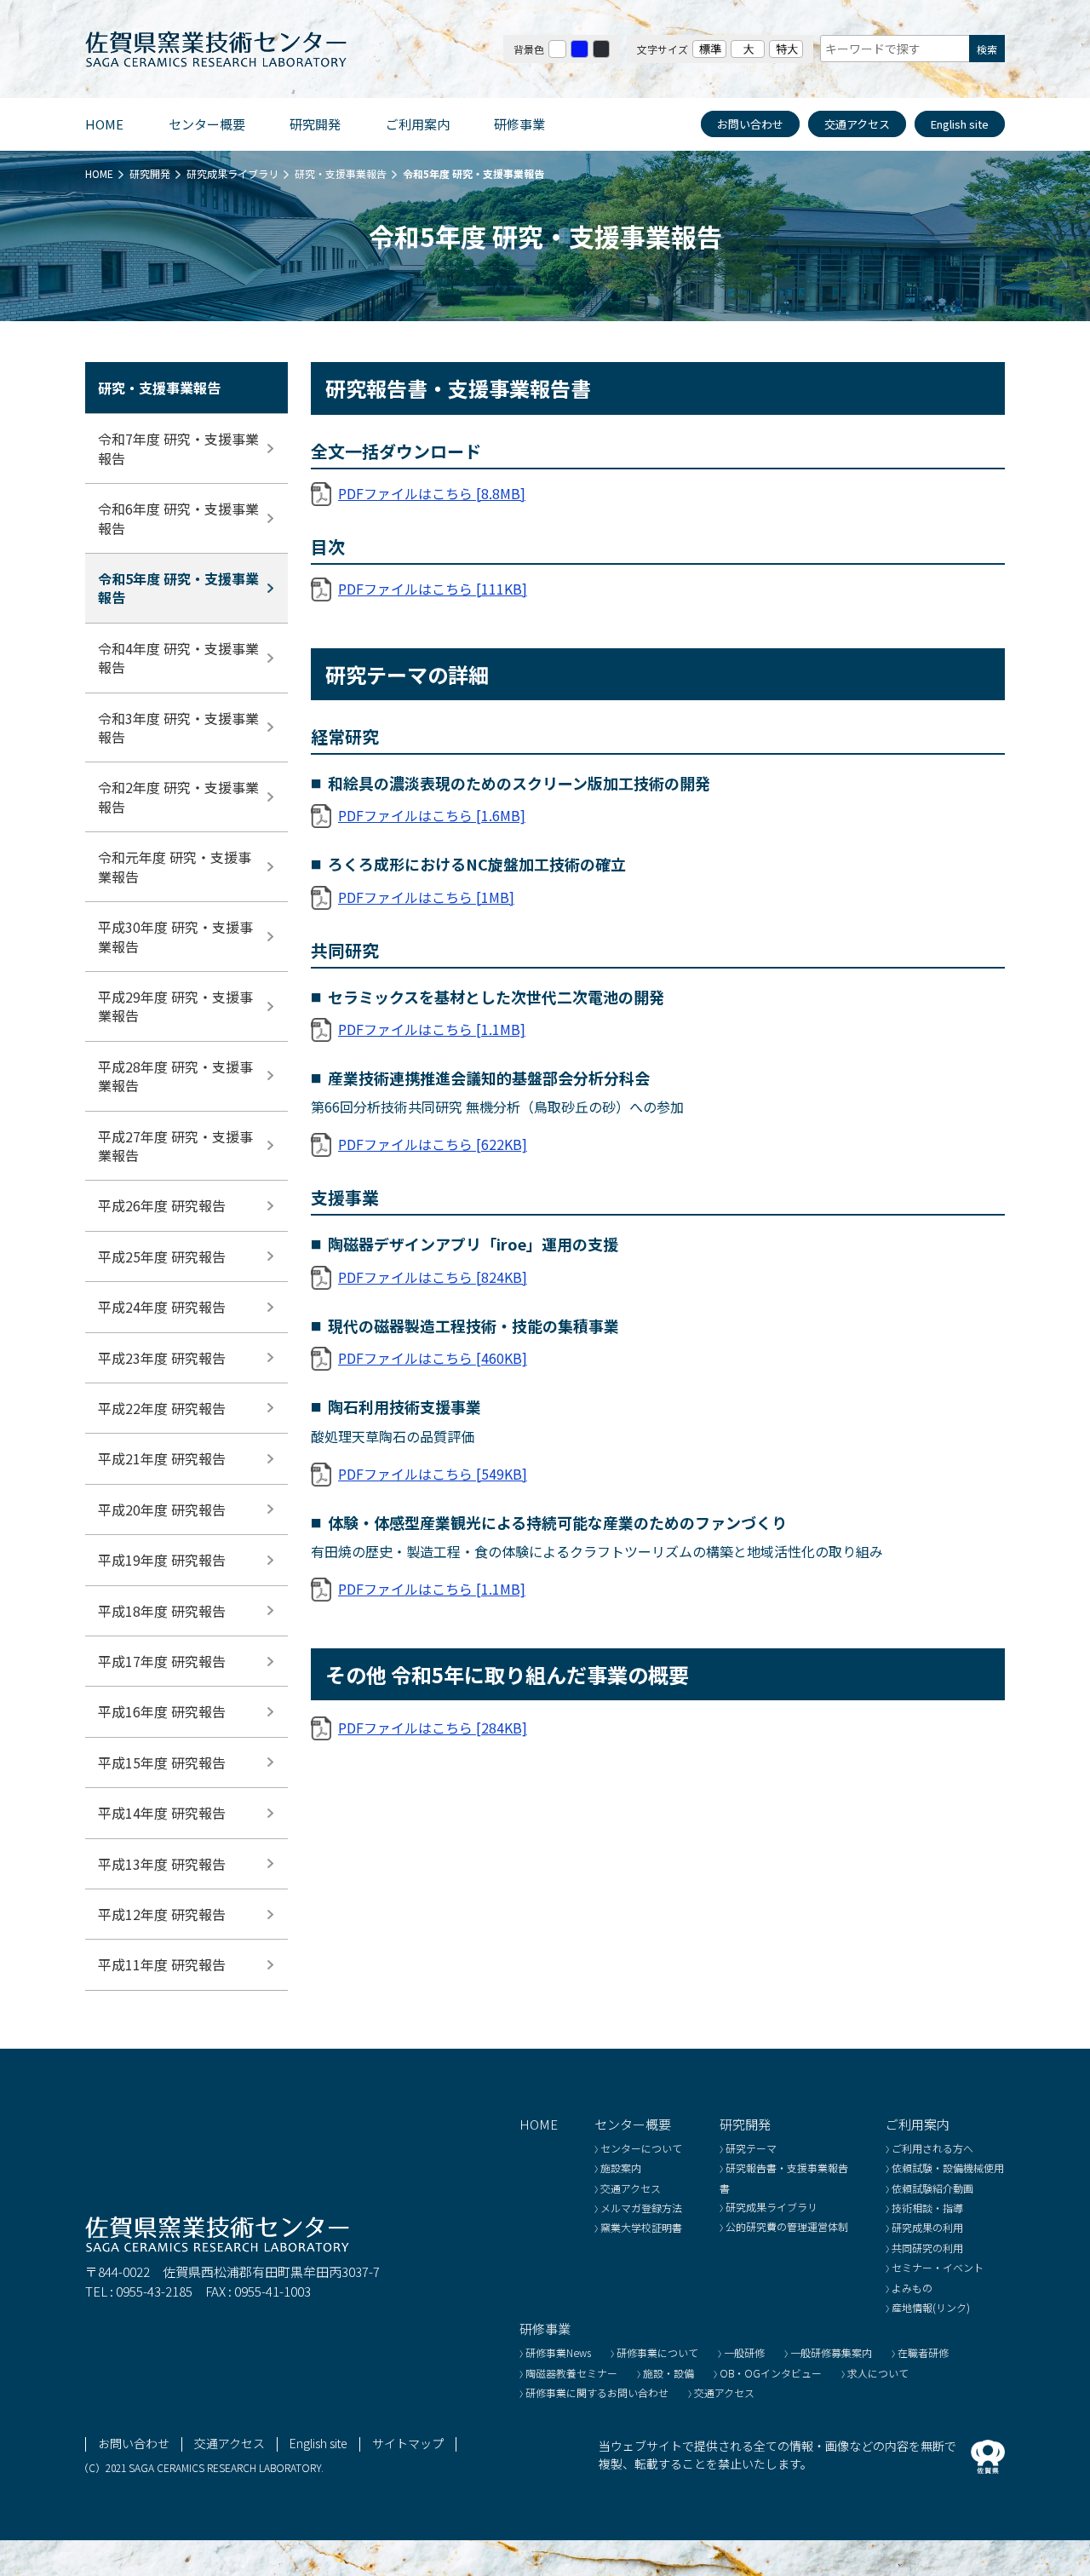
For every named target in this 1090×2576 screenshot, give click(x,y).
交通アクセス (857, 124)
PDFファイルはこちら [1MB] (426, 897)
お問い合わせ (750, 124)
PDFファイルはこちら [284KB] (433, 1728)
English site (960, 124)
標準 (709, 49)
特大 (786, 49)
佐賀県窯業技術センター (217, 49)
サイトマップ (408, 2443)
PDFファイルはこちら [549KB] (433, 1474)
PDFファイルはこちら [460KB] (433, 1358)
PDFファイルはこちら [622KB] (433, 1144)
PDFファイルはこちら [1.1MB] (432, 1029)
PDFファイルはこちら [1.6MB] (432, 815)
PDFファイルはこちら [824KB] (433, 1277)
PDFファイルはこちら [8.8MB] (432, 493)
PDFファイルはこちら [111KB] (433, 589)
